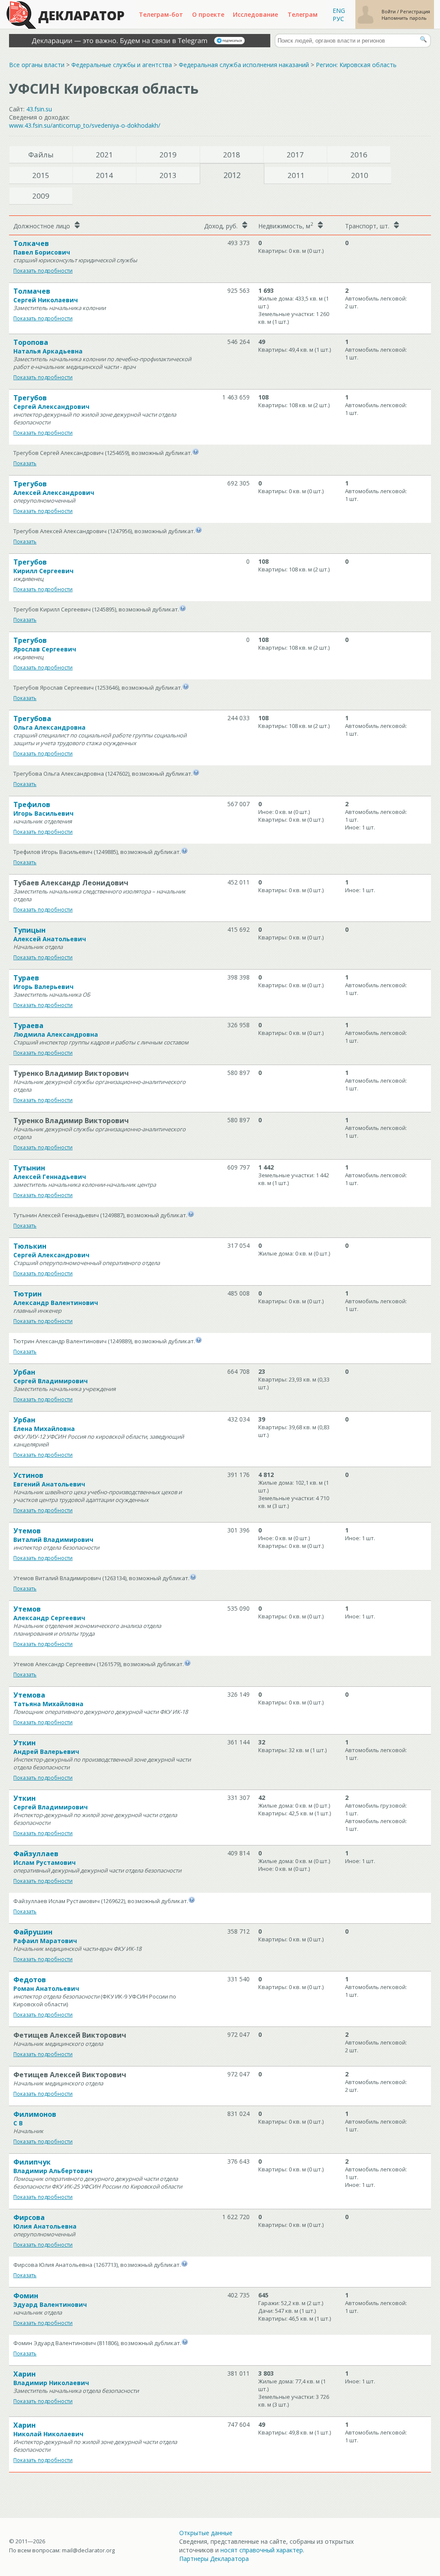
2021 (104, 155)
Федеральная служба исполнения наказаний (244, 65)
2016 (359, 155)
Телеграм (302, 14)
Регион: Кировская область (356, 65)
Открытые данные (206, 2533)
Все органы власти (37, 65)
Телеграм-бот (161, 14)
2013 (168, 175)
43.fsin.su (39, 109)
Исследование (255, 14)
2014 (104, 175)
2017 (295, 155)
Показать (25, 463)
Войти (389, 11)
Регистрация (415, 11)
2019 (168, 155)
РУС (338, 19)
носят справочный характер (262, 2550)
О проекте (208, 14)
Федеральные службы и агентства (122, 65)
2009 (41, 196)
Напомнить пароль (404, 18)
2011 (296, 175)
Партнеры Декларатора (214, 2559)
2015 (41, 175)
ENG (339, 11)
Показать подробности (43, 271)
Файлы (41, 155)
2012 (232, 175)
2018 (232, 155)
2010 (360, 175)
